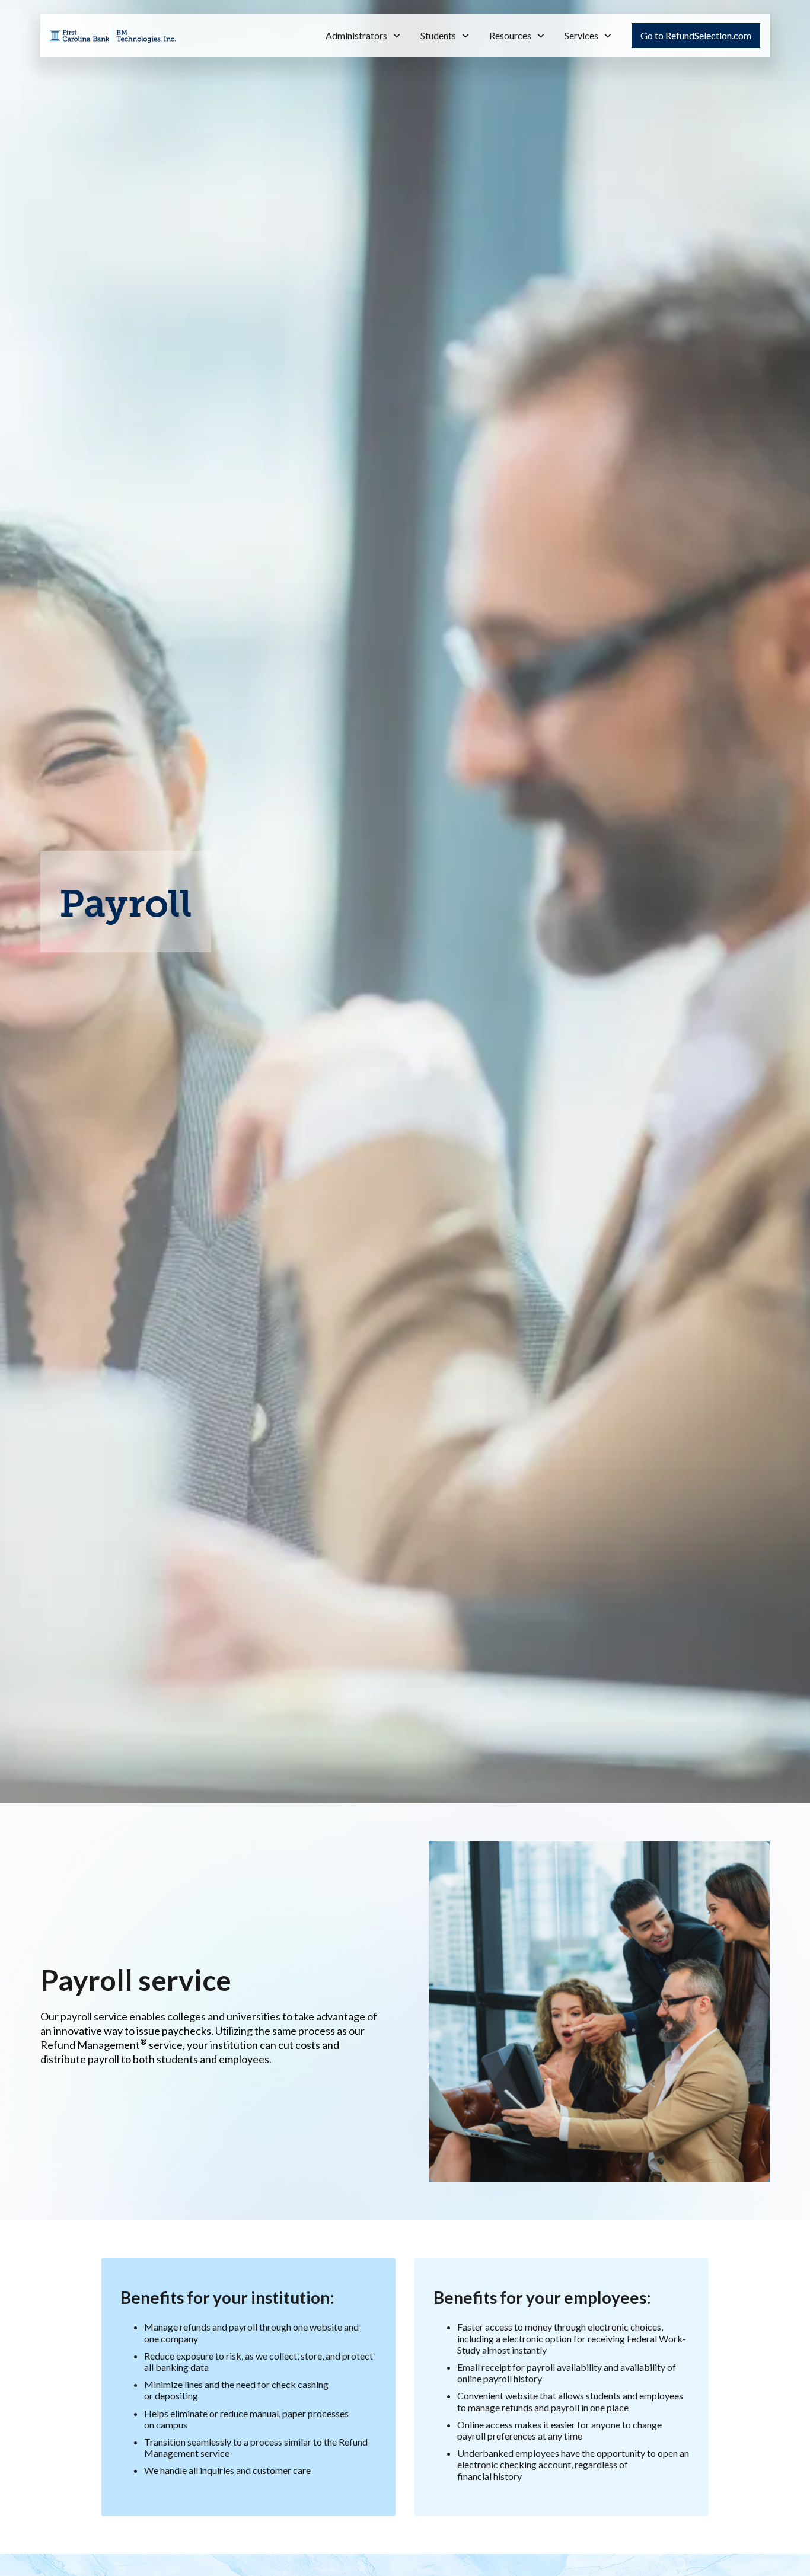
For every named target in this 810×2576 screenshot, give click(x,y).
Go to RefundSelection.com (696, 35)
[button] (363, 36)
